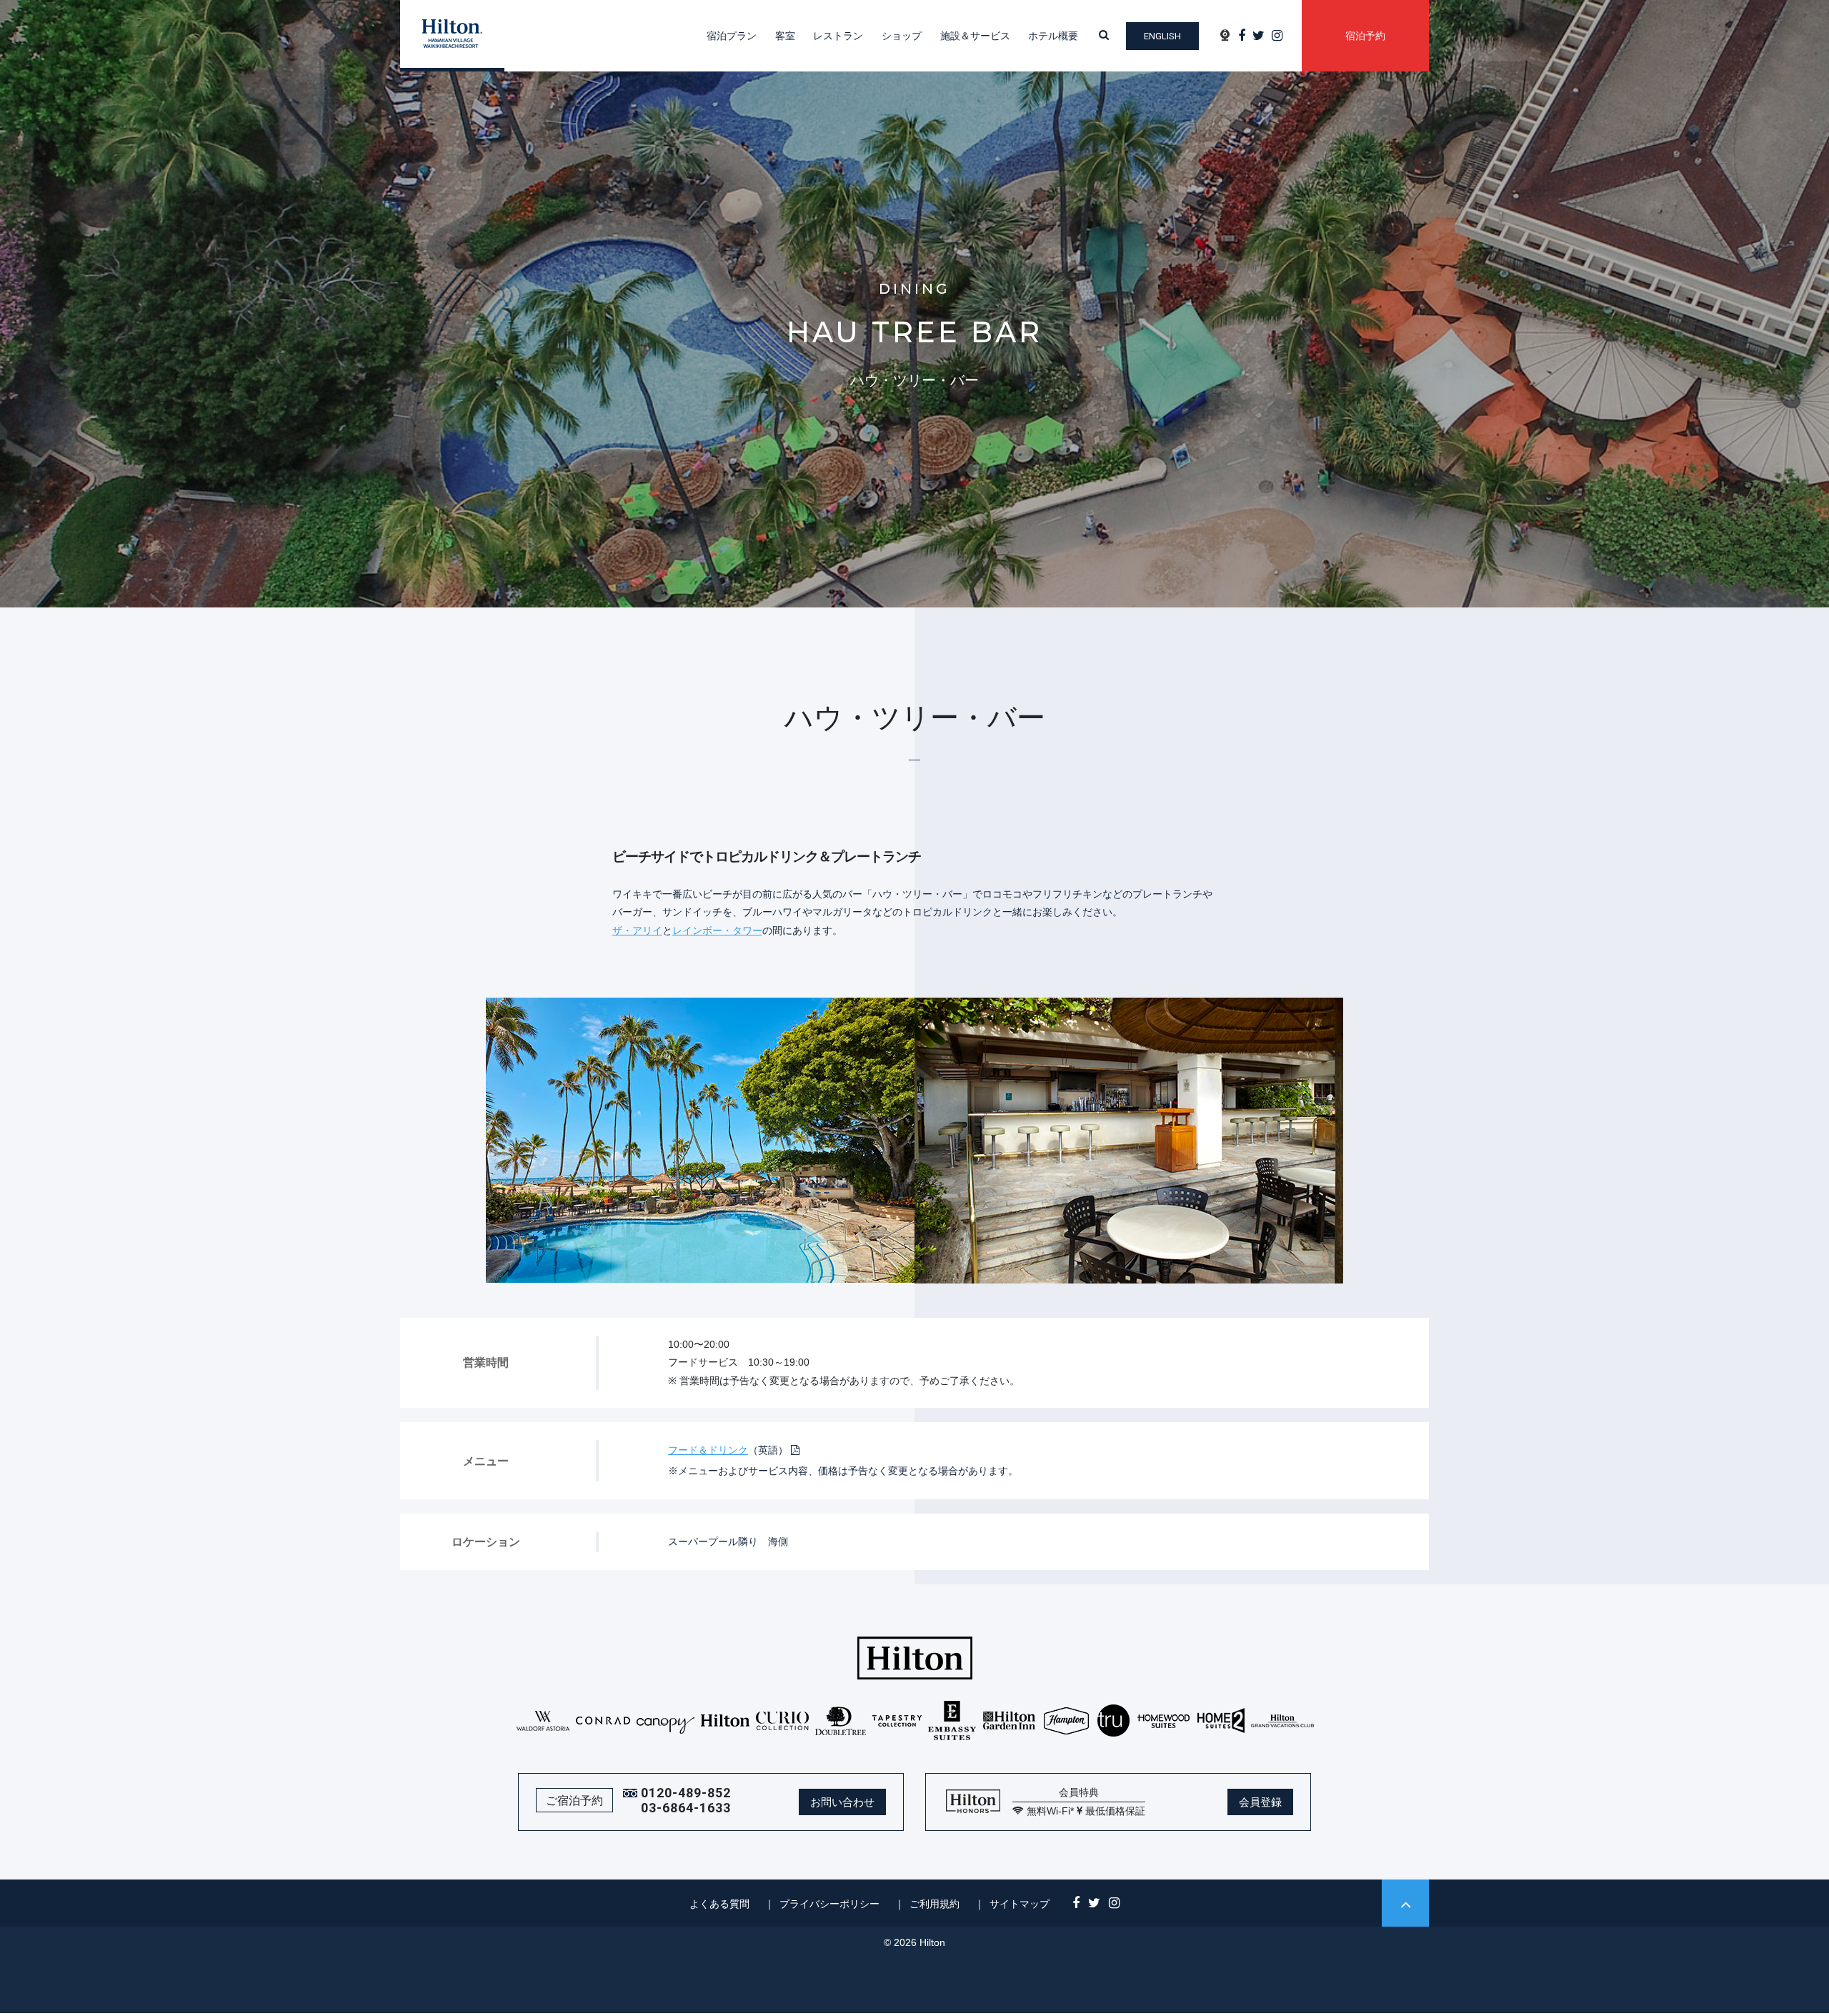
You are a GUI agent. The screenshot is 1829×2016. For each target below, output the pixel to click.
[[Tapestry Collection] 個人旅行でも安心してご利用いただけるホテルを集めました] (897, 1720)
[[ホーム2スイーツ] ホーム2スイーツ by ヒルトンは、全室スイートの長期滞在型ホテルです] (1221, 1720)
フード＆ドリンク (708, 1450)
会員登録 (1260, 1802)
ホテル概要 (1053, 36)
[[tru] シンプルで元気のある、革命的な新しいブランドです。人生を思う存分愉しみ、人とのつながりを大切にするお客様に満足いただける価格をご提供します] (1114, 1720)
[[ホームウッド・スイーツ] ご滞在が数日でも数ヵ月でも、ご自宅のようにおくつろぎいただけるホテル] (1163, 1720)
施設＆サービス (975, 36)
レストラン (838, 36)
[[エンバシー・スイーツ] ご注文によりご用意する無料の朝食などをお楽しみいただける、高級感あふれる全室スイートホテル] (952, 1720)
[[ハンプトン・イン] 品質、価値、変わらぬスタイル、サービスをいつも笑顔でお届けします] (1066, 1720)
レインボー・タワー (717, 930)
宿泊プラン (732, 36)
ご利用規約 (935, 1904)
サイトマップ (1020, 1904)
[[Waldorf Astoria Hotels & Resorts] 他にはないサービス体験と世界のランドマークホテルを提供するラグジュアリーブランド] (543, 1720)
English (1162, 36)
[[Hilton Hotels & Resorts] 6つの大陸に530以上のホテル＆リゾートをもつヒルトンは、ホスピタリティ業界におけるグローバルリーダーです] (726, 1720)
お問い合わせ (842, 1802)
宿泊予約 (1365, 36)
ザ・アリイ (637, 930)
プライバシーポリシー (829, 1904)
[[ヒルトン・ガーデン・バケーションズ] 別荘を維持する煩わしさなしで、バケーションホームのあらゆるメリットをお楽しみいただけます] (1282, 1720)
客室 (785, 36)
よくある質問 (719, 1904)
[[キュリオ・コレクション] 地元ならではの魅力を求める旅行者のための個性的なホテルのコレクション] (783, 1720)
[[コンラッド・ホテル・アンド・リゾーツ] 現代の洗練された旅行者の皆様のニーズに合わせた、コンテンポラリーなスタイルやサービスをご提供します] (603, 1720)
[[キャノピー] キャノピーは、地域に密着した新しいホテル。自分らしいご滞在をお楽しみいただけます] (666, 1720)
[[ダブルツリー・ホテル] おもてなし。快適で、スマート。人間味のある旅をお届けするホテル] (841, 1720)
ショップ (902, 36)
